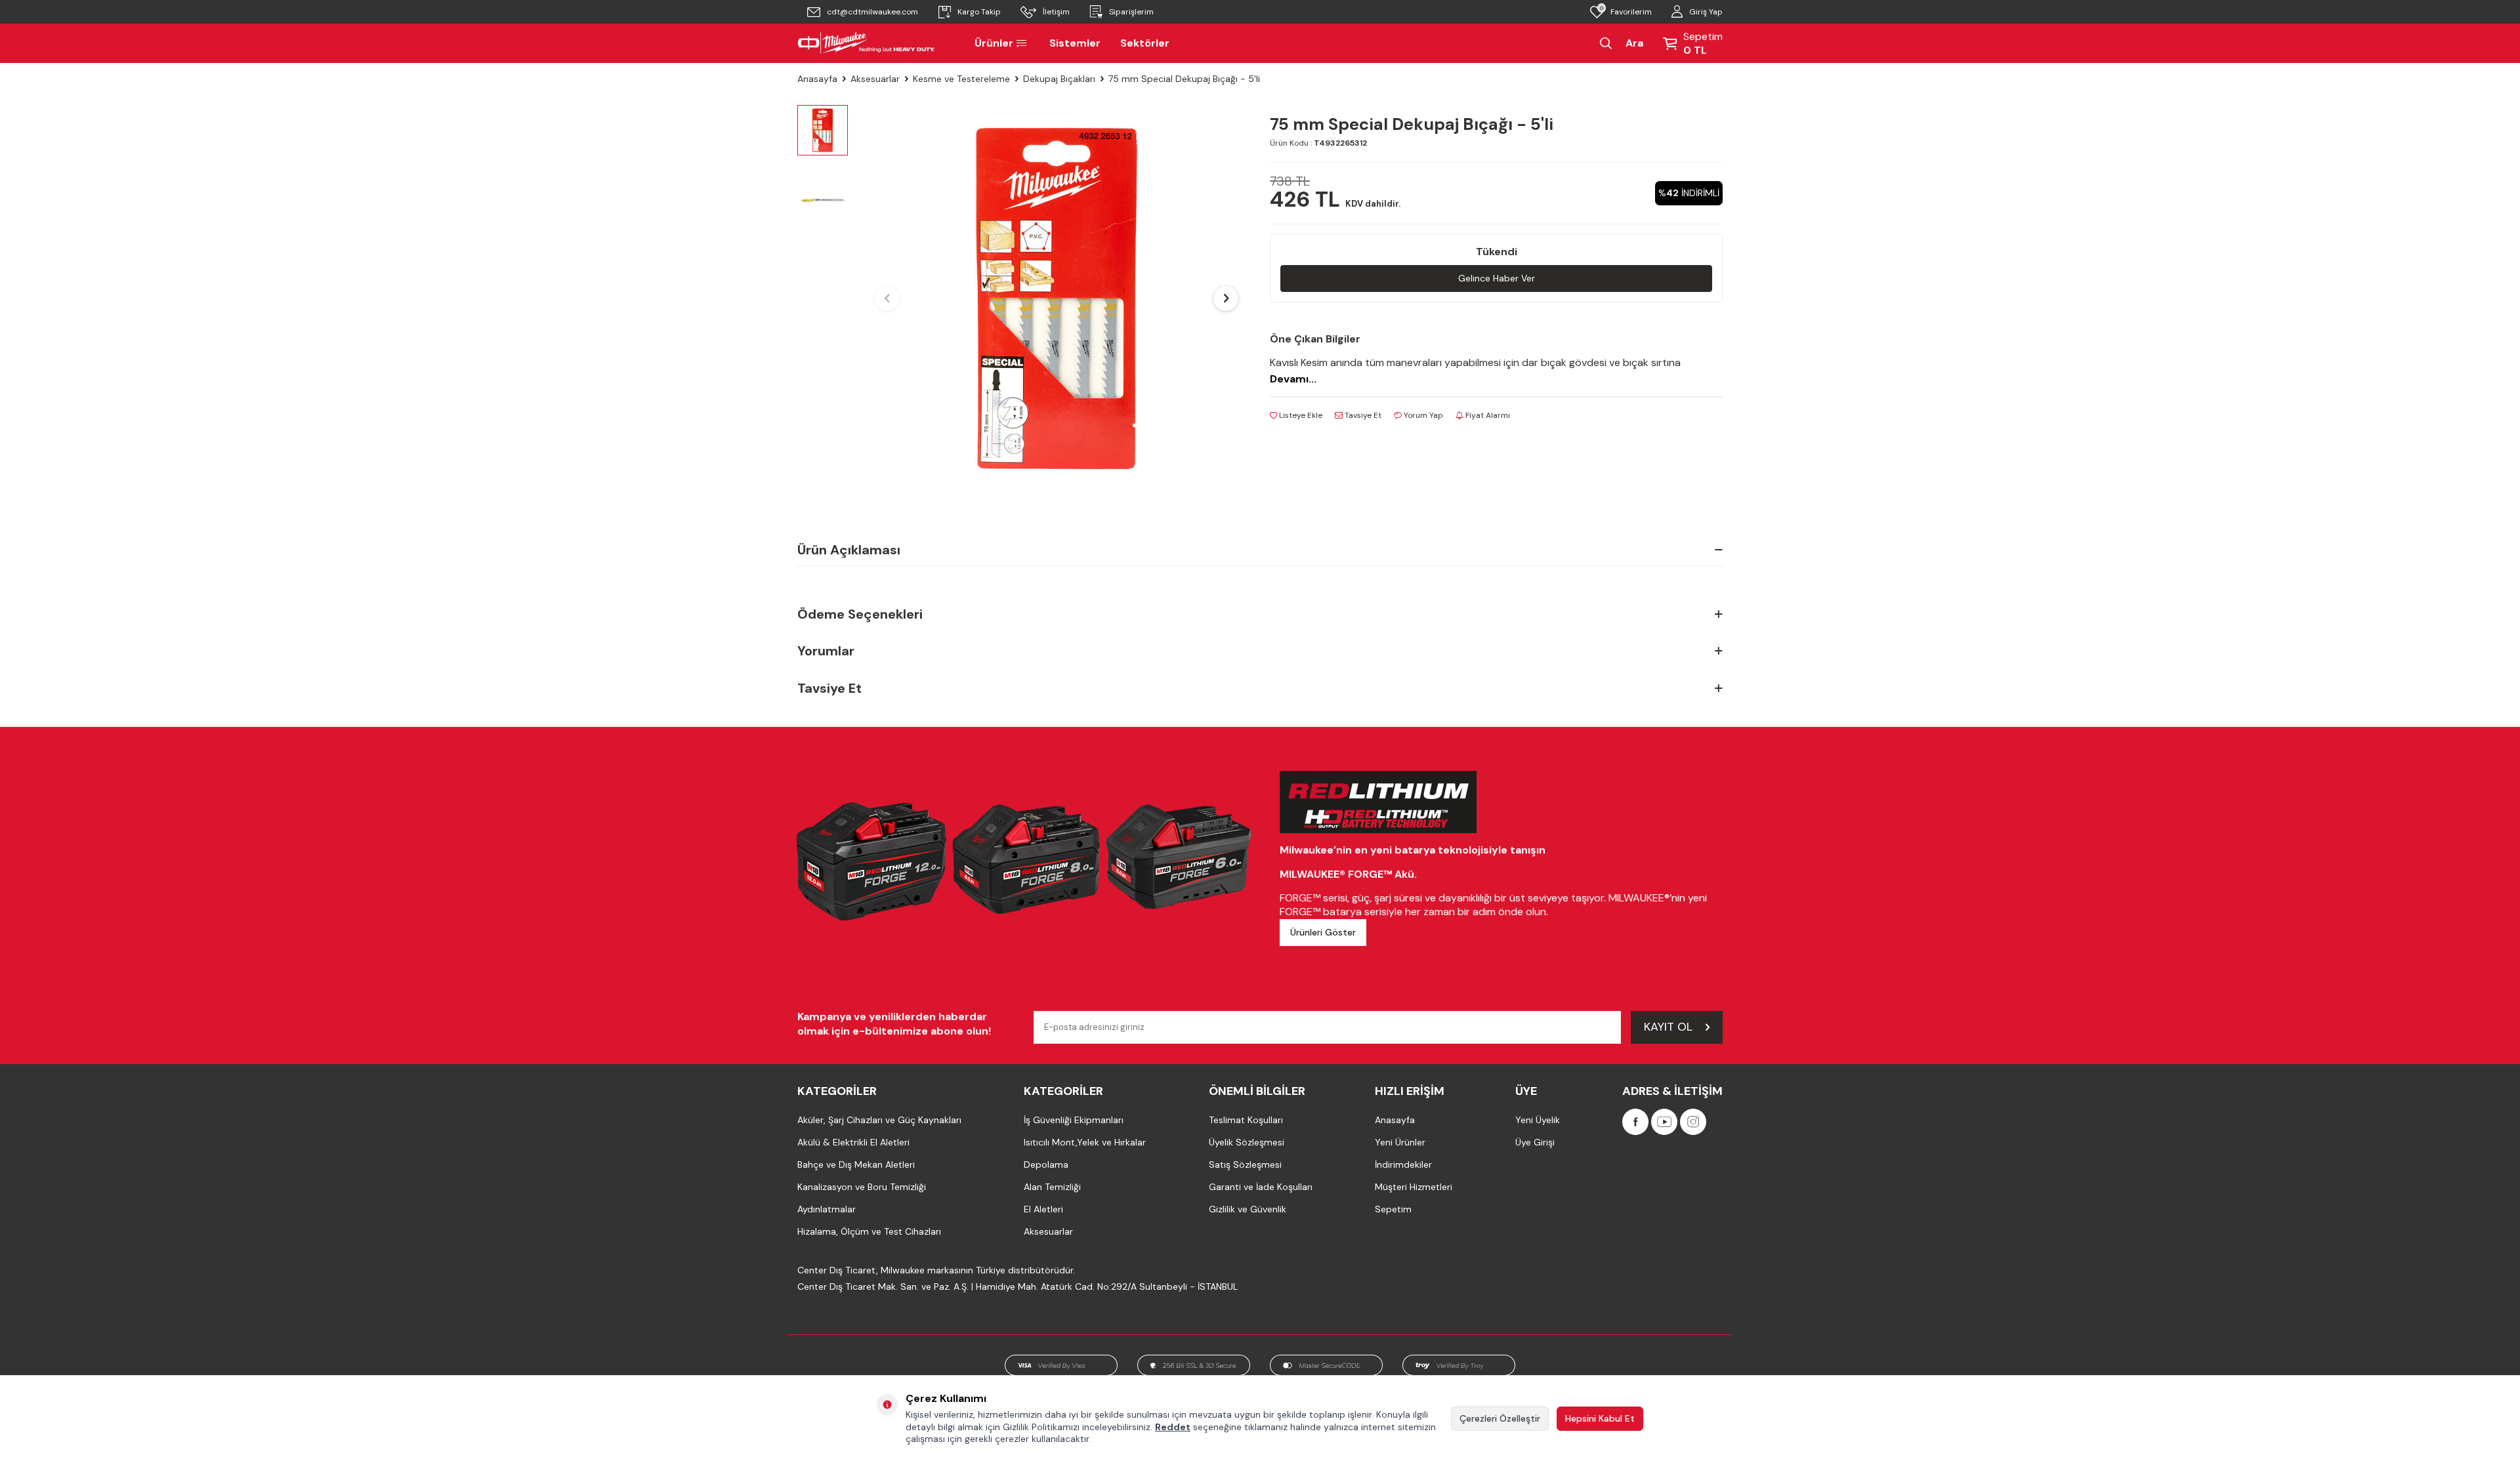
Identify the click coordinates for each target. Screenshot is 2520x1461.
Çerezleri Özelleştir (1500, 1418)
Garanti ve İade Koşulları (1261, 1187)
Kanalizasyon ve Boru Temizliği (862, 1187)
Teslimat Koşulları (1246, 1120)
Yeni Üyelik (1538, 1120)
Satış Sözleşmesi (1245, 1164)
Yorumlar (826, 651)
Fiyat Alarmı (1487, 415)
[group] (1057, 298)
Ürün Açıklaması (849, 550)
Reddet (1173, 1427)
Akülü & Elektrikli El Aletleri (853, 1142)
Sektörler (1145, 43)
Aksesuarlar (875, 79)
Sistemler (1075, 43)
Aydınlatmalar (827, 1209)
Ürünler (994, 43)
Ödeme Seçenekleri (860, 614)
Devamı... (1293, 379)
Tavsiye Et (1362, 415)
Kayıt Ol (1668, 1027)
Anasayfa (817, 79)
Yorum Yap (1422, 415)
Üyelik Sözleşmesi (1247, 1142)
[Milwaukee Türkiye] (866, 43)
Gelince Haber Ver (1497, 278)
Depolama (1046, 1164)
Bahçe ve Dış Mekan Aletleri (856, 1164)
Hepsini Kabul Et (1600, 1418)
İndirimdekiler (1403, 1164)
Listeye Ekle (1300, 415)
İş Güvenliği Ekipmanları (1074, 1120)
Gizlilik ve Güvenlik (1248, 1209)
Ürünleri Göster (1323, 932)
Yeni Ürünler (1400, 1142)
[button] (887, 298)
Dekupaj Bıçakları (1059, 79)
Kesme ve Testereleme (961, 79)
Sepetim (1393, 1209)
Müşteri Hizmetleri (1414, 1187)
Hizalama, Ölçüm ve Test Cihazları (869, 1231)
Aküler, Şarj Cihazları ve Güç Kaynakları (879, 1120)
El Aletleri (1043, 1209)
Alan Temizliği (1052, 1187)
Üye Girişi (1535, 1142)
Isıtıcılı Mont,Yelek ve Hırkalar (1085, 1142)
